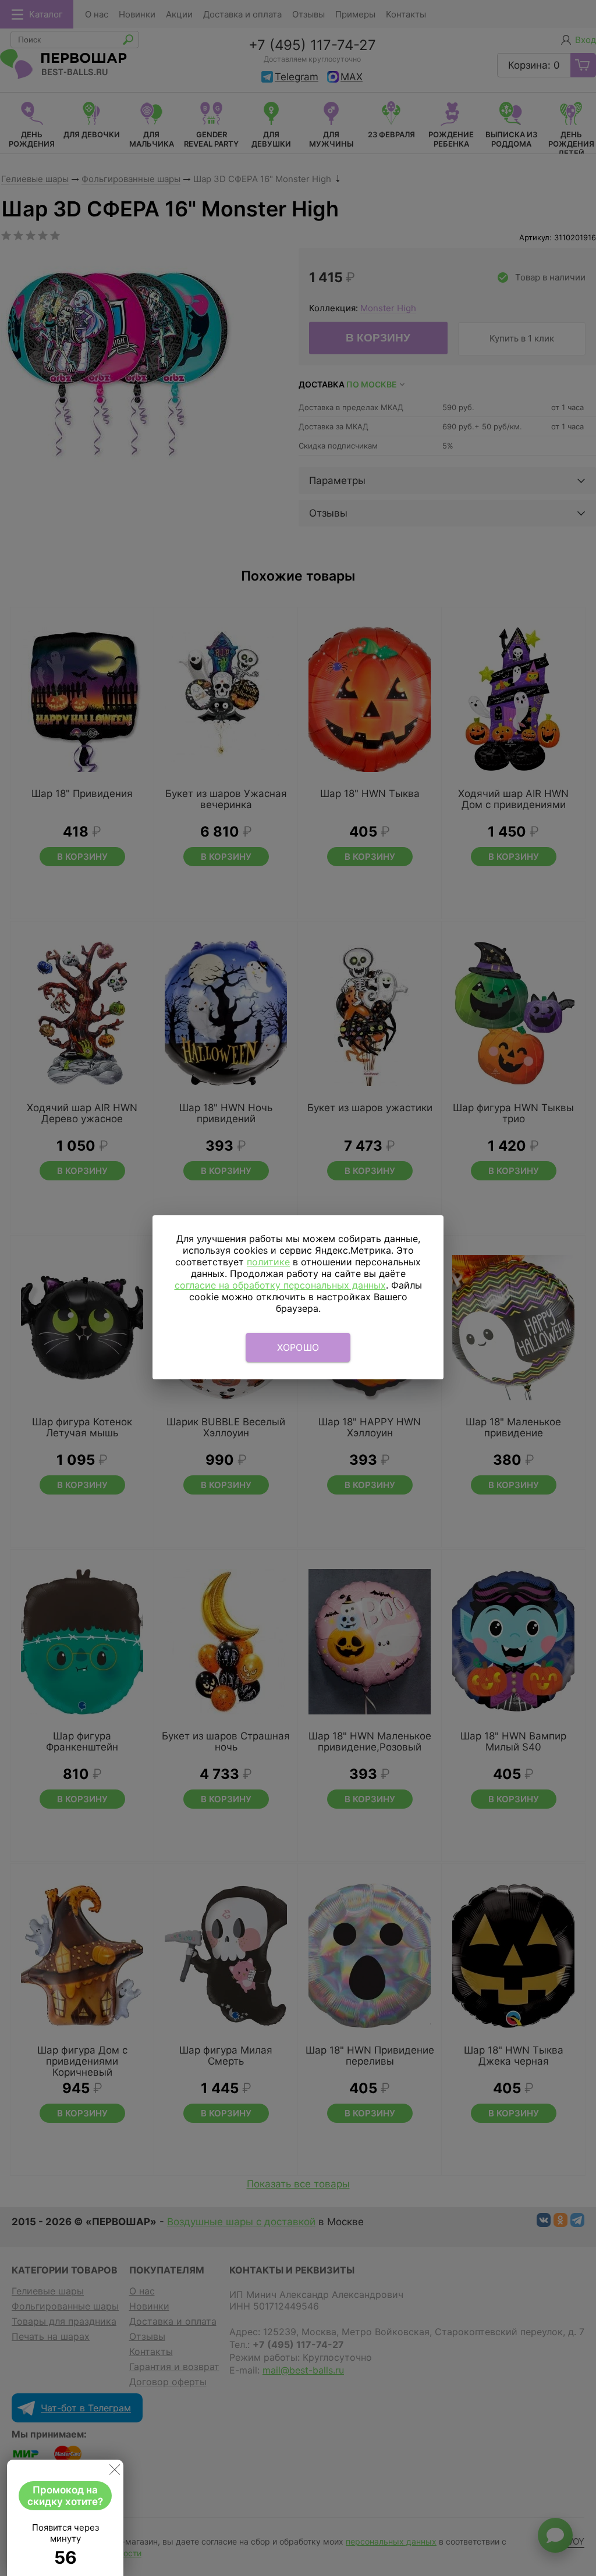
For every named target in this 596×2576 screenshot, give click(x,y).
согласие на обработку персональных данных (280, 1285)
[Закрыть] (115, 2472)
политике (268, 1262)
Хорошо (298, 1347)
